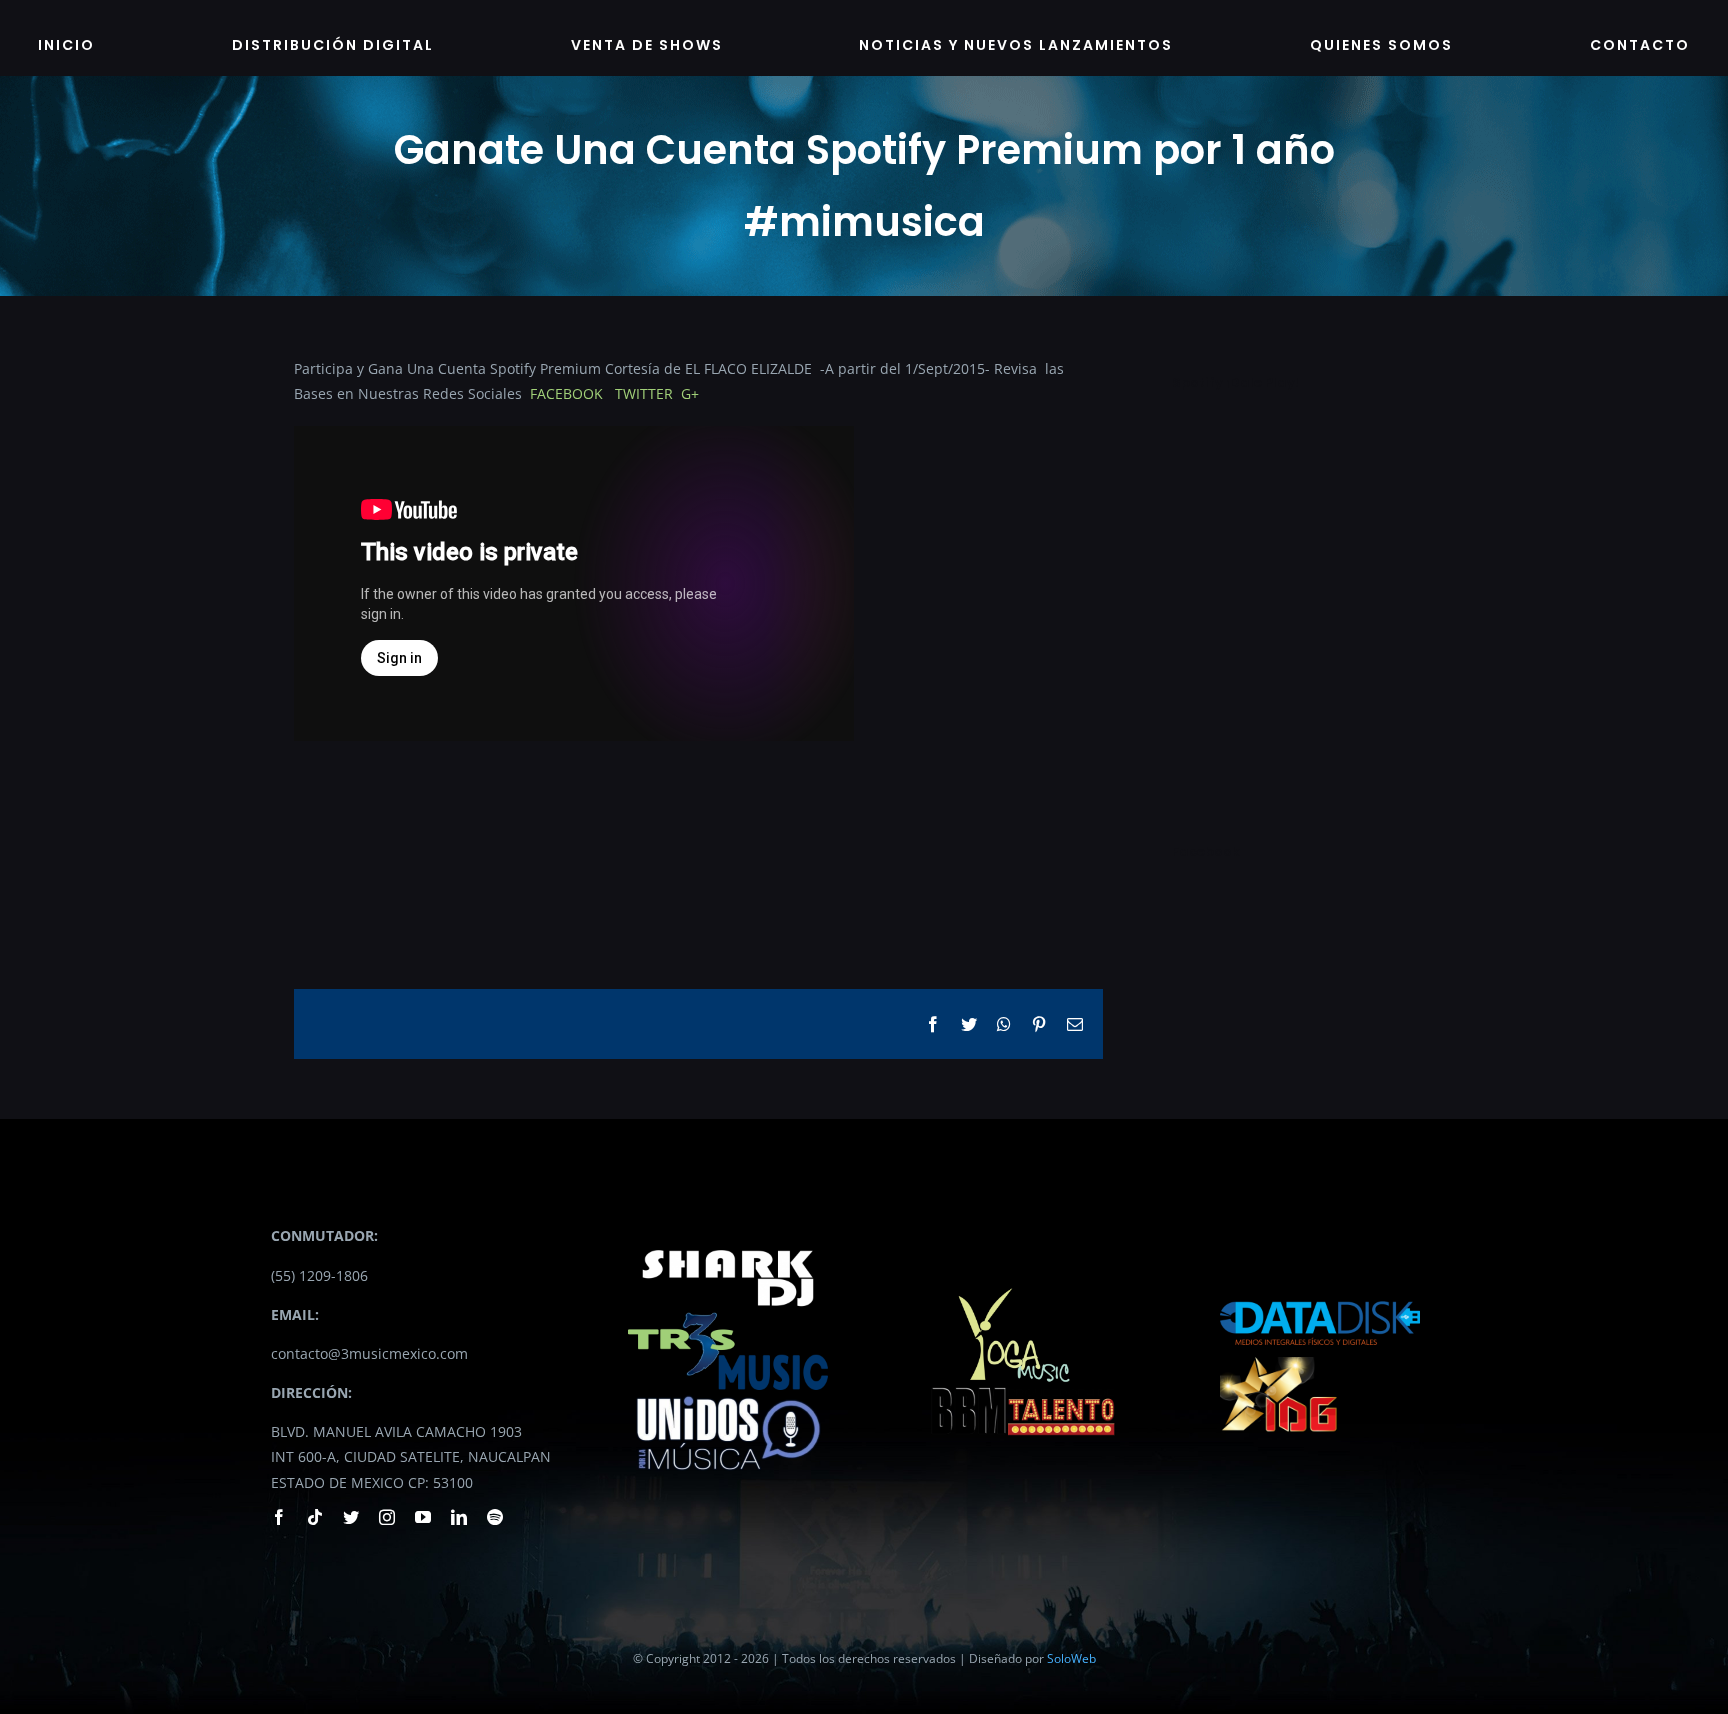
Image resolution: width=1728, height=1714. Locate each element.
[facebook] (279, 1517)
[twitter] (351, 1517)
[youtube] (423, 1517)
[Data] (1320, 1295)
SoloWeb (1071, 1658)
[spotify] (495, 1517)
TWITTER (644, 393)
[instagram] (387, 1517)
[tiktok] (315, 1517)
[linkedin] (459, 1517)
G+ (690, 393)
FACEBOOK (568, 393)
